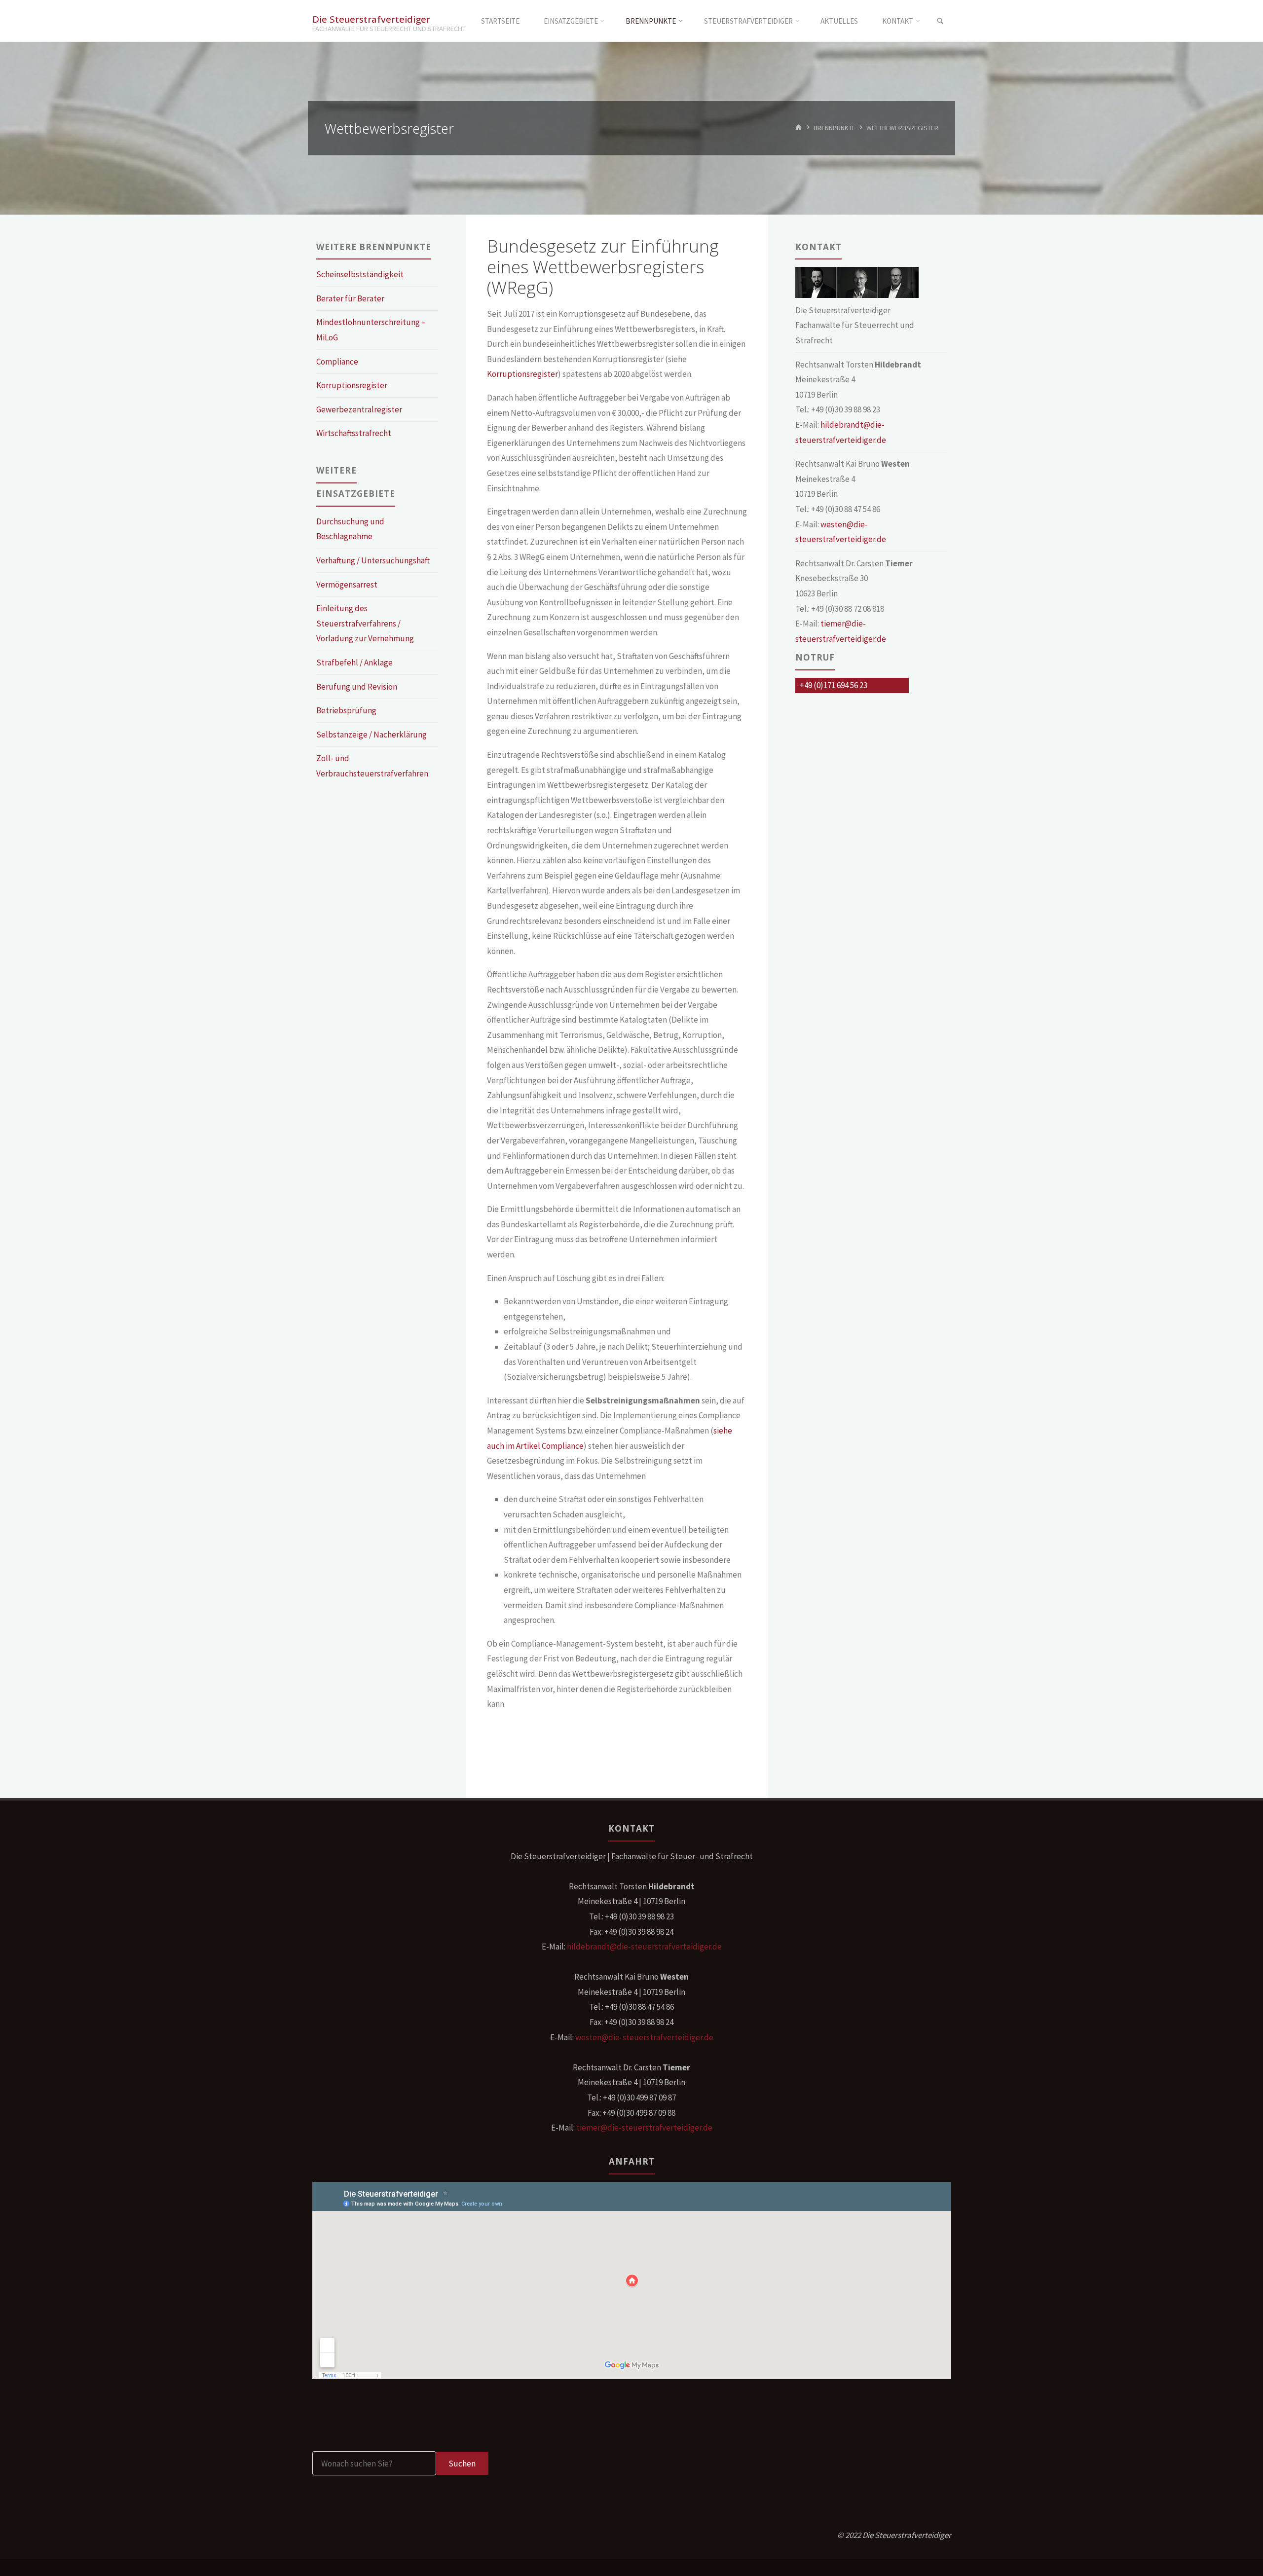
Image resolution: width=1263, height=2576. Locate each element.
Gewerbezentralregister (359, 409)
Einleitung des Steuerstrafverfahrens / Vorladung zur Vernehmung (365, 623)
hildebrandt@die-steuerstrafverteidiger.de (644, 1947)
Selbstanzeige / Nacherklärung (371, 735)
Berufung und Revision (357, 687)
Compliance (337, 362)
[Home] (799, 128)
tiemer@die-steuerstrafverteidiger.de (644, 2128)
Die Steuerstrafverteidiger (371, 18)
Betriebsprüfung (346, 710)
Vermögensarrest (347, 585)
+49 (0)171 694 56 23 (834, 685)
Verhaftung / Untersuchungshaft (373, 560)
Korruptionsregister (522, 374)
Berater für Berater (350, 298)
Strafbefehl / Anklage (354, 662)
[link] (940, 21)
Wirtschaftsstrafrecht (354, 433)
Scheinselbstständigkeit (360, 274)
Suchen (462, 2464)
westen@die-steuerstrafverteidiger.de (644, 2037)
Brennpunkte (835, 128)
